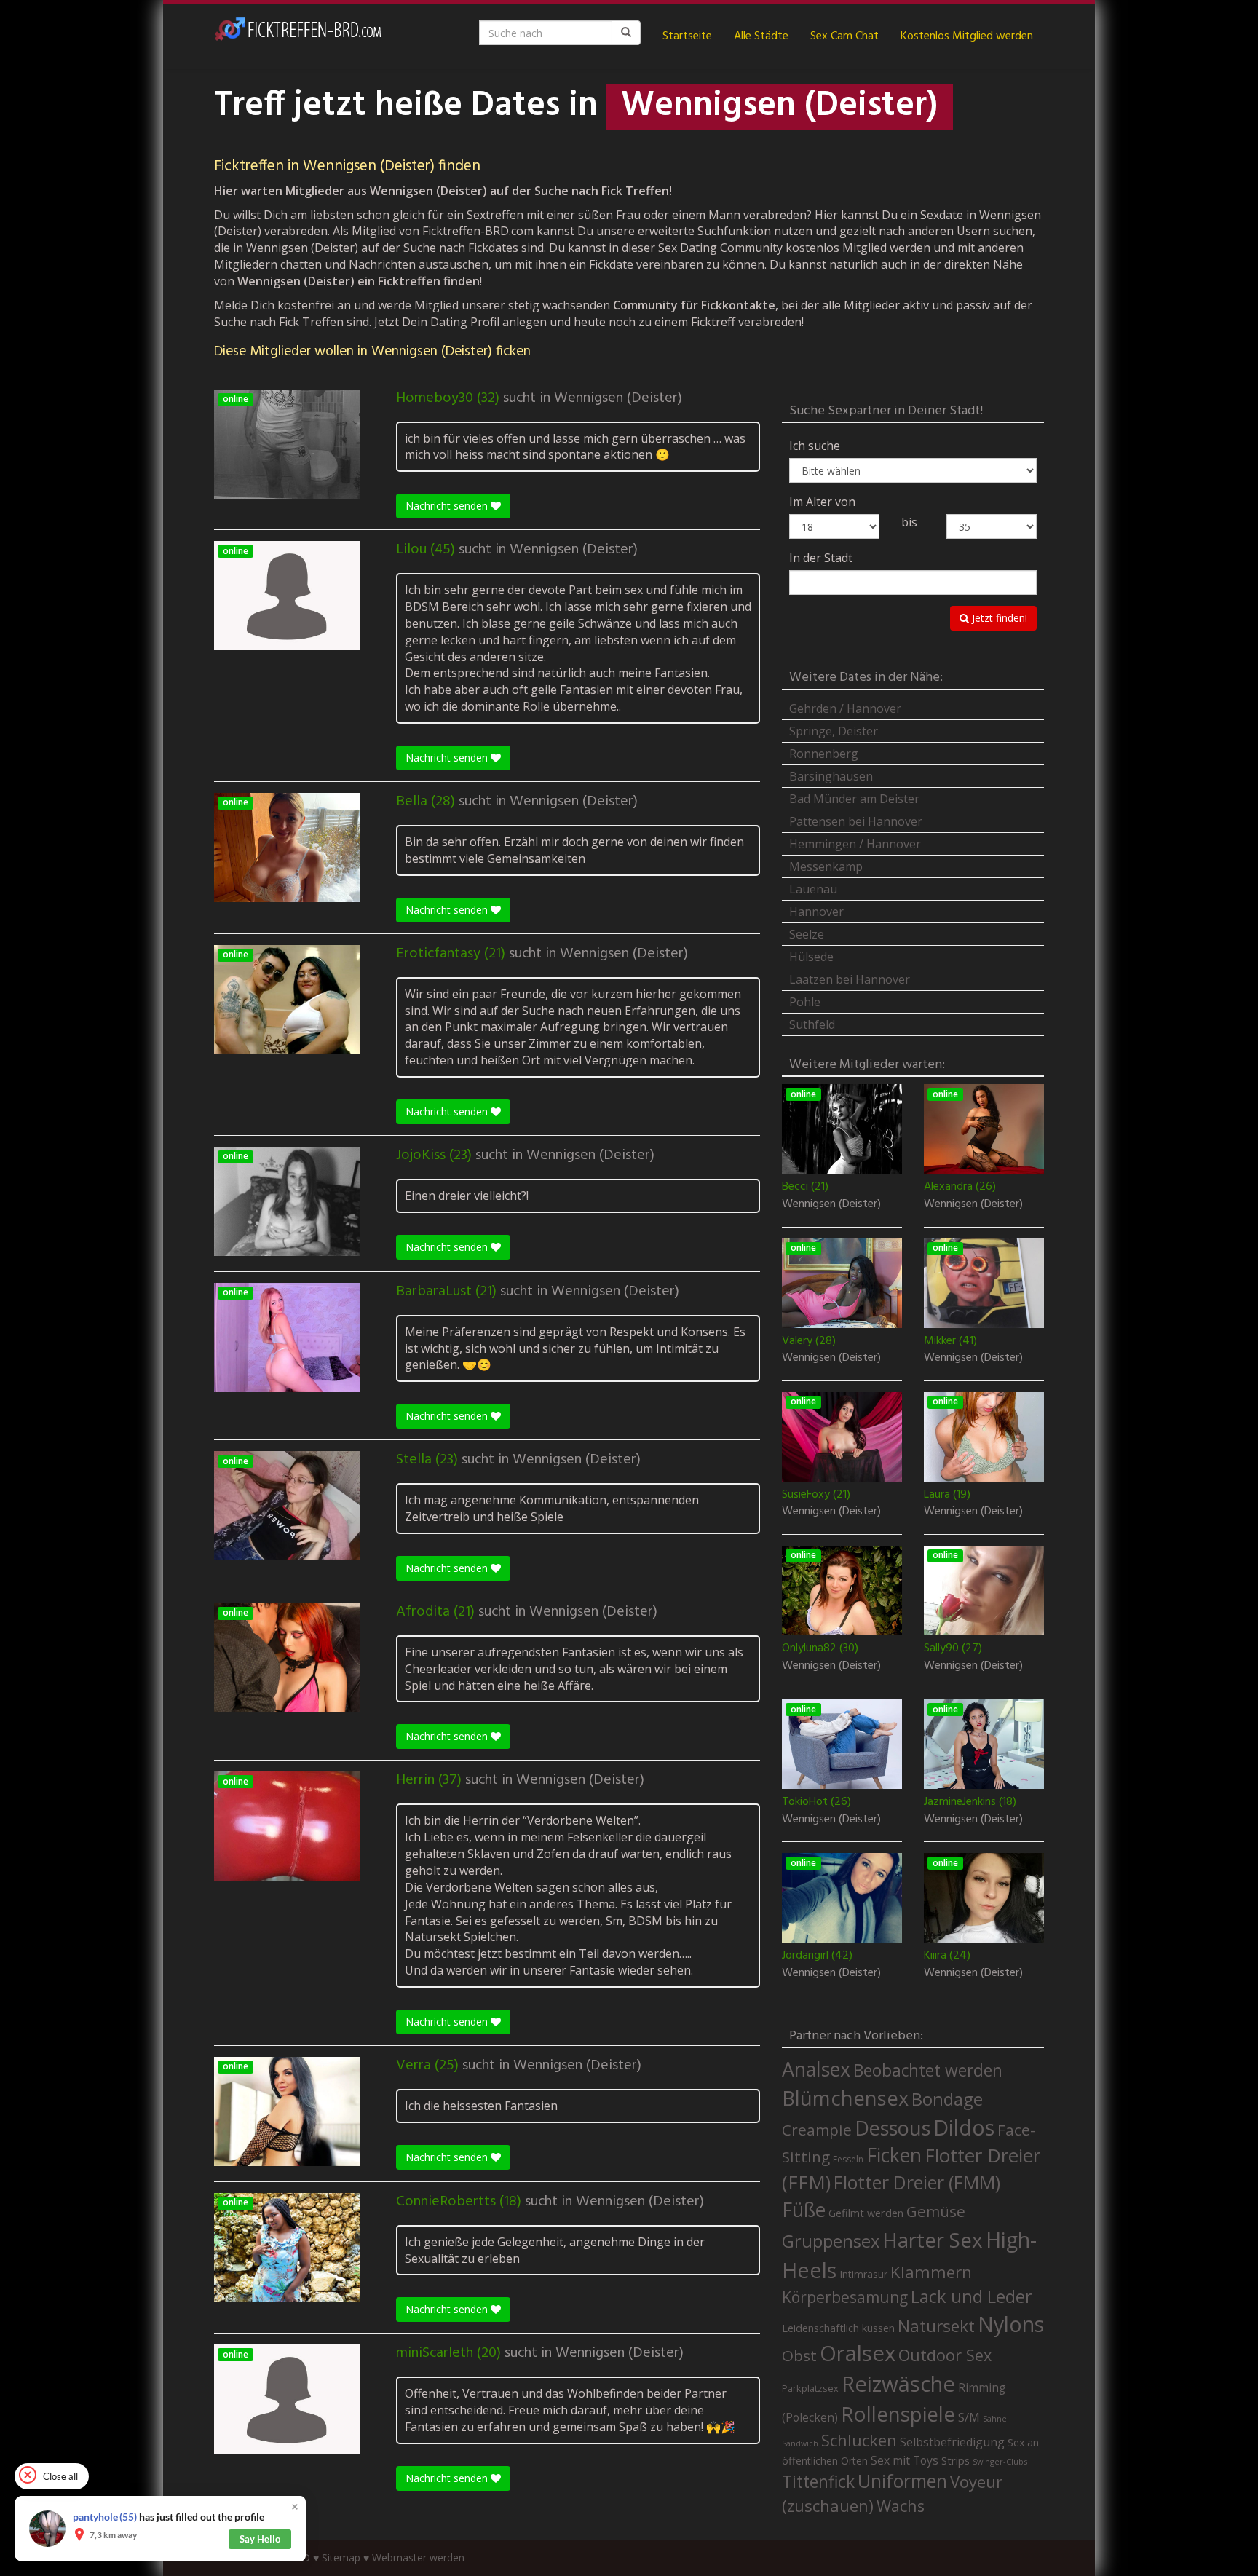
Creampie (817, 2130)
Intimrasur (863, 2274)
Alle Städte (761, 36)
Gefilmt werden (866, 2213)
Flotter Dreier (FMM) (917, 2182)
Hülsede (811, 957)
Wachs (901, 2506)
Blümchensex (845, 2098)
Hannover (816, 912)
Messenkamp (826, 866)
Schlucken (859, 2440)
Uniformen (902, 2481)
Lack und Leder (972, 2296)
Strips (956, 2460)
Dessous (893, 2128)
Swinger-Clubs (1000, 2461)
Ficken (894, 2155)
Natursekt (936, 2326)
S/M (969, 2417)
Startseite (687, 36)
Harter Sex (933, 2240)
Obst (799, 2355)
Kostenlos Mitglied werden (967, 36)
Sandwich (800, 2443)
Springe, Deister (834, 731)
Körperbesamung (845, 2297)
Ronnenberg (824, 754)
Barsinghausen (831, 776)
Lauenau (813, 889)
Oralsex (858, 2353)
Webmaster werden (418, 2557)
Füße (804, 2210)
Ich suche (815, 446)
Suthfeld (812, 1024)
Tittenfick (818, 2482)
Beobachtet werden (928, 2070)
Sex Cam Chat (844, 36)
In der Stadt (821, 558)
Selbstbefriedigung (952, 2442)
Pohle (805, 1002)
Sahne (995, 2418)
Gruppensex (831, 2241)
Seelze (807, 934)
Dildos (964, 2127)
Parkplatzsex (810, 2388)
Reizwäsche (898, 2384)
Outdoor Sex (945, 2355)
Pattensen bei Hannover (856, 821)
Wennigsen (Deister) (618, 398)
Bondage (947, 2099)
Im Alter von (822, 502)
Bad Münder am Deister (854, 799)
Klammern (931, 2272)
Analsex (816, 2069)
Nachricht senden (448, 506)
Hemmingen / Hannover (855, 844)
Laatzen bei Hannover (850, 979)
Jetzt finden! (998, 618)
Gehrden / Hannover (845, 708)
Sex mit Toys (905, 2460)
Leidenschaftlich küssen (838, 2328)
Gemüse (936, 2211)
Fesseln (848, 2159)
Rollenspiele (898, 2414)
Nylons (1011, 2324)
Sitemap (341, 2557)
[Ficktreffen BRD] (298, 36)
